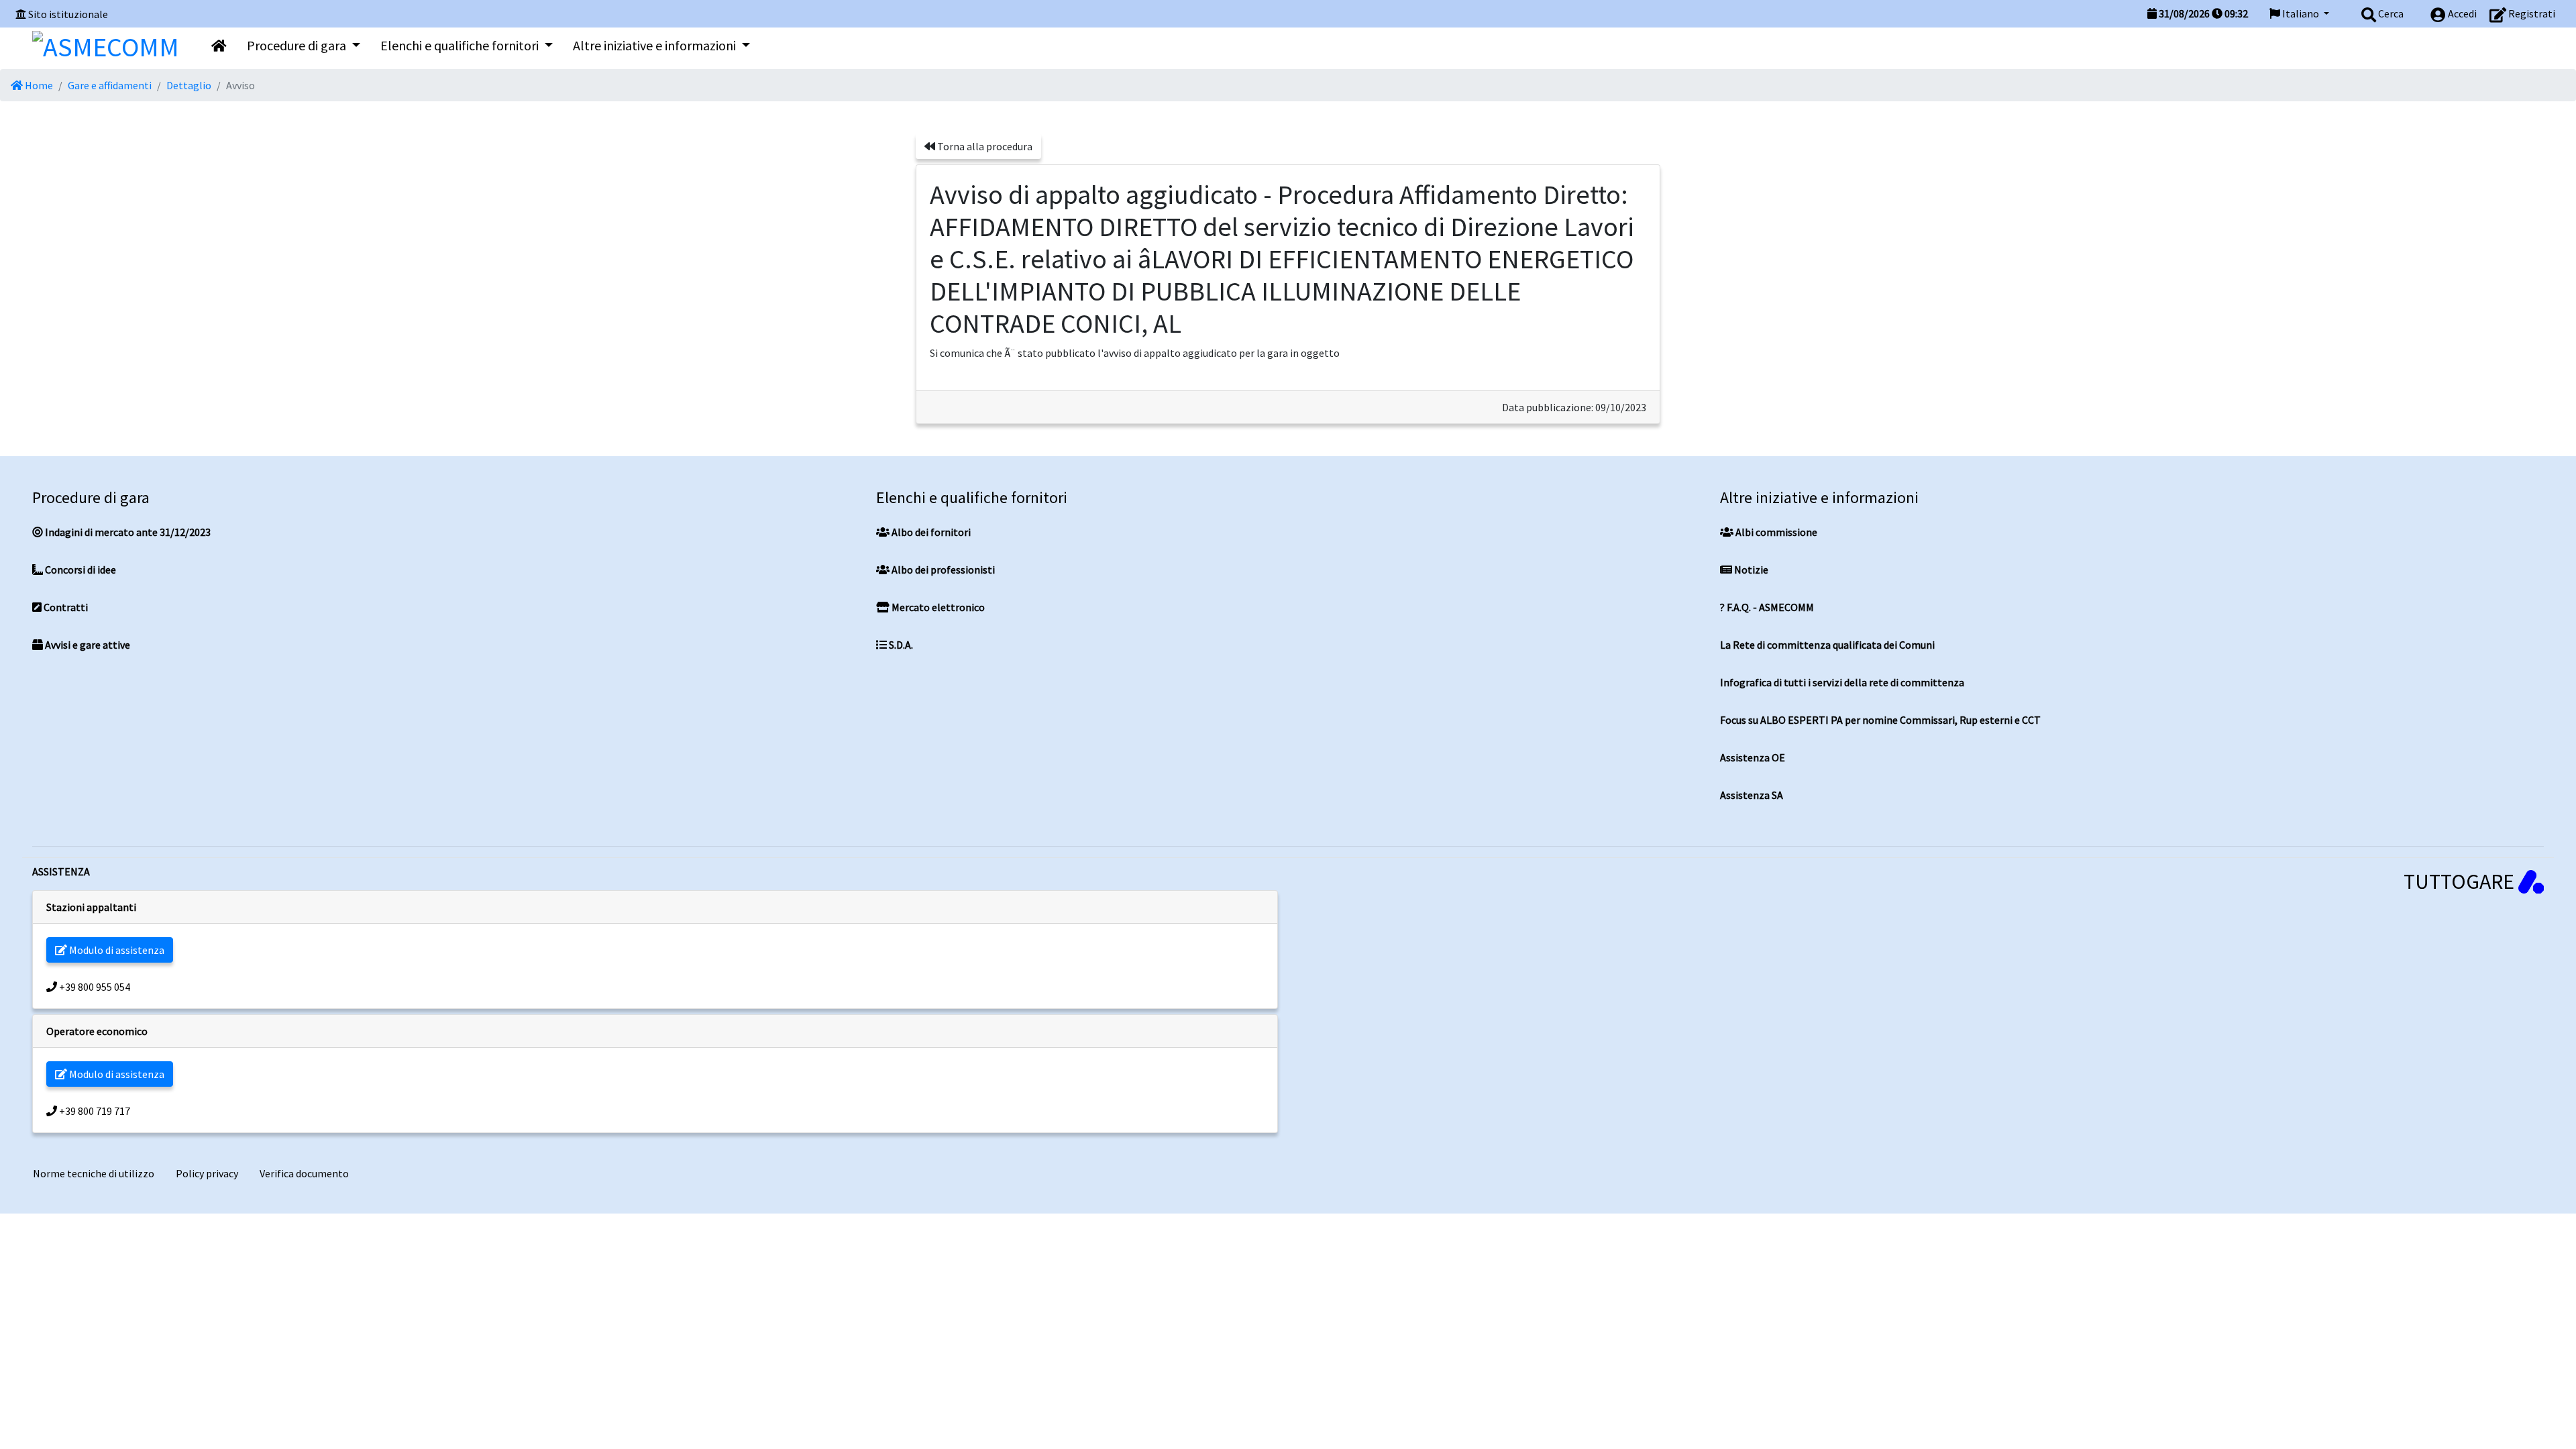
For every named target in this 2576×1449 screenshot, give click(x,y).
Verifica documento (304, 1173)
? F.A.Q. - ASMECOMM (1767, 607)
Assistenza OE (1753, 757)
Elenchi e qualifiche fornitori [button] (461, 45)
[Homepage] (106, 44)
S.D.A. (900, 645)
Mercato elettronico (937, 607)
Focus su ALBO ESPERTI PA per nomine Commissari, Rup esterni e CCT (1880, 720)
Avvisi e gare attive (87, 645)
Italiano (2301, 13)
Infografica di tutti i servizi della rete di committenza (1842, 682)
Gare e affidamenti (110, 85)
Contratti (65, 607)
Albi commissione (1775, 532)
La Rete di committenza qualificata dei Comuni (1827, 645)
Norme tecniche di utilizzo (94, 1173)
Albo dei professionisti (942, 570)
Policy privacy (207, 1173)
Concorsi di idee (79, 570)
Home (38, 85)
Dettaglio (189, 85)
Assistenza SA (1752, 795)
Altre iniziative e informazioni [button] (656, 45)
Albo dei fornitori (930, 532)
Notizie (1750, 570)
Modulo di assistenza (116, 950)
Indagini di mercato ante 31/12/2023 (127, 532)
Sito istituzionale (68, 14)
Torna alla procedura (984, 146)
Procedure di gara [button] (298, 45)
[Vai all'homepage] (219, 46)
